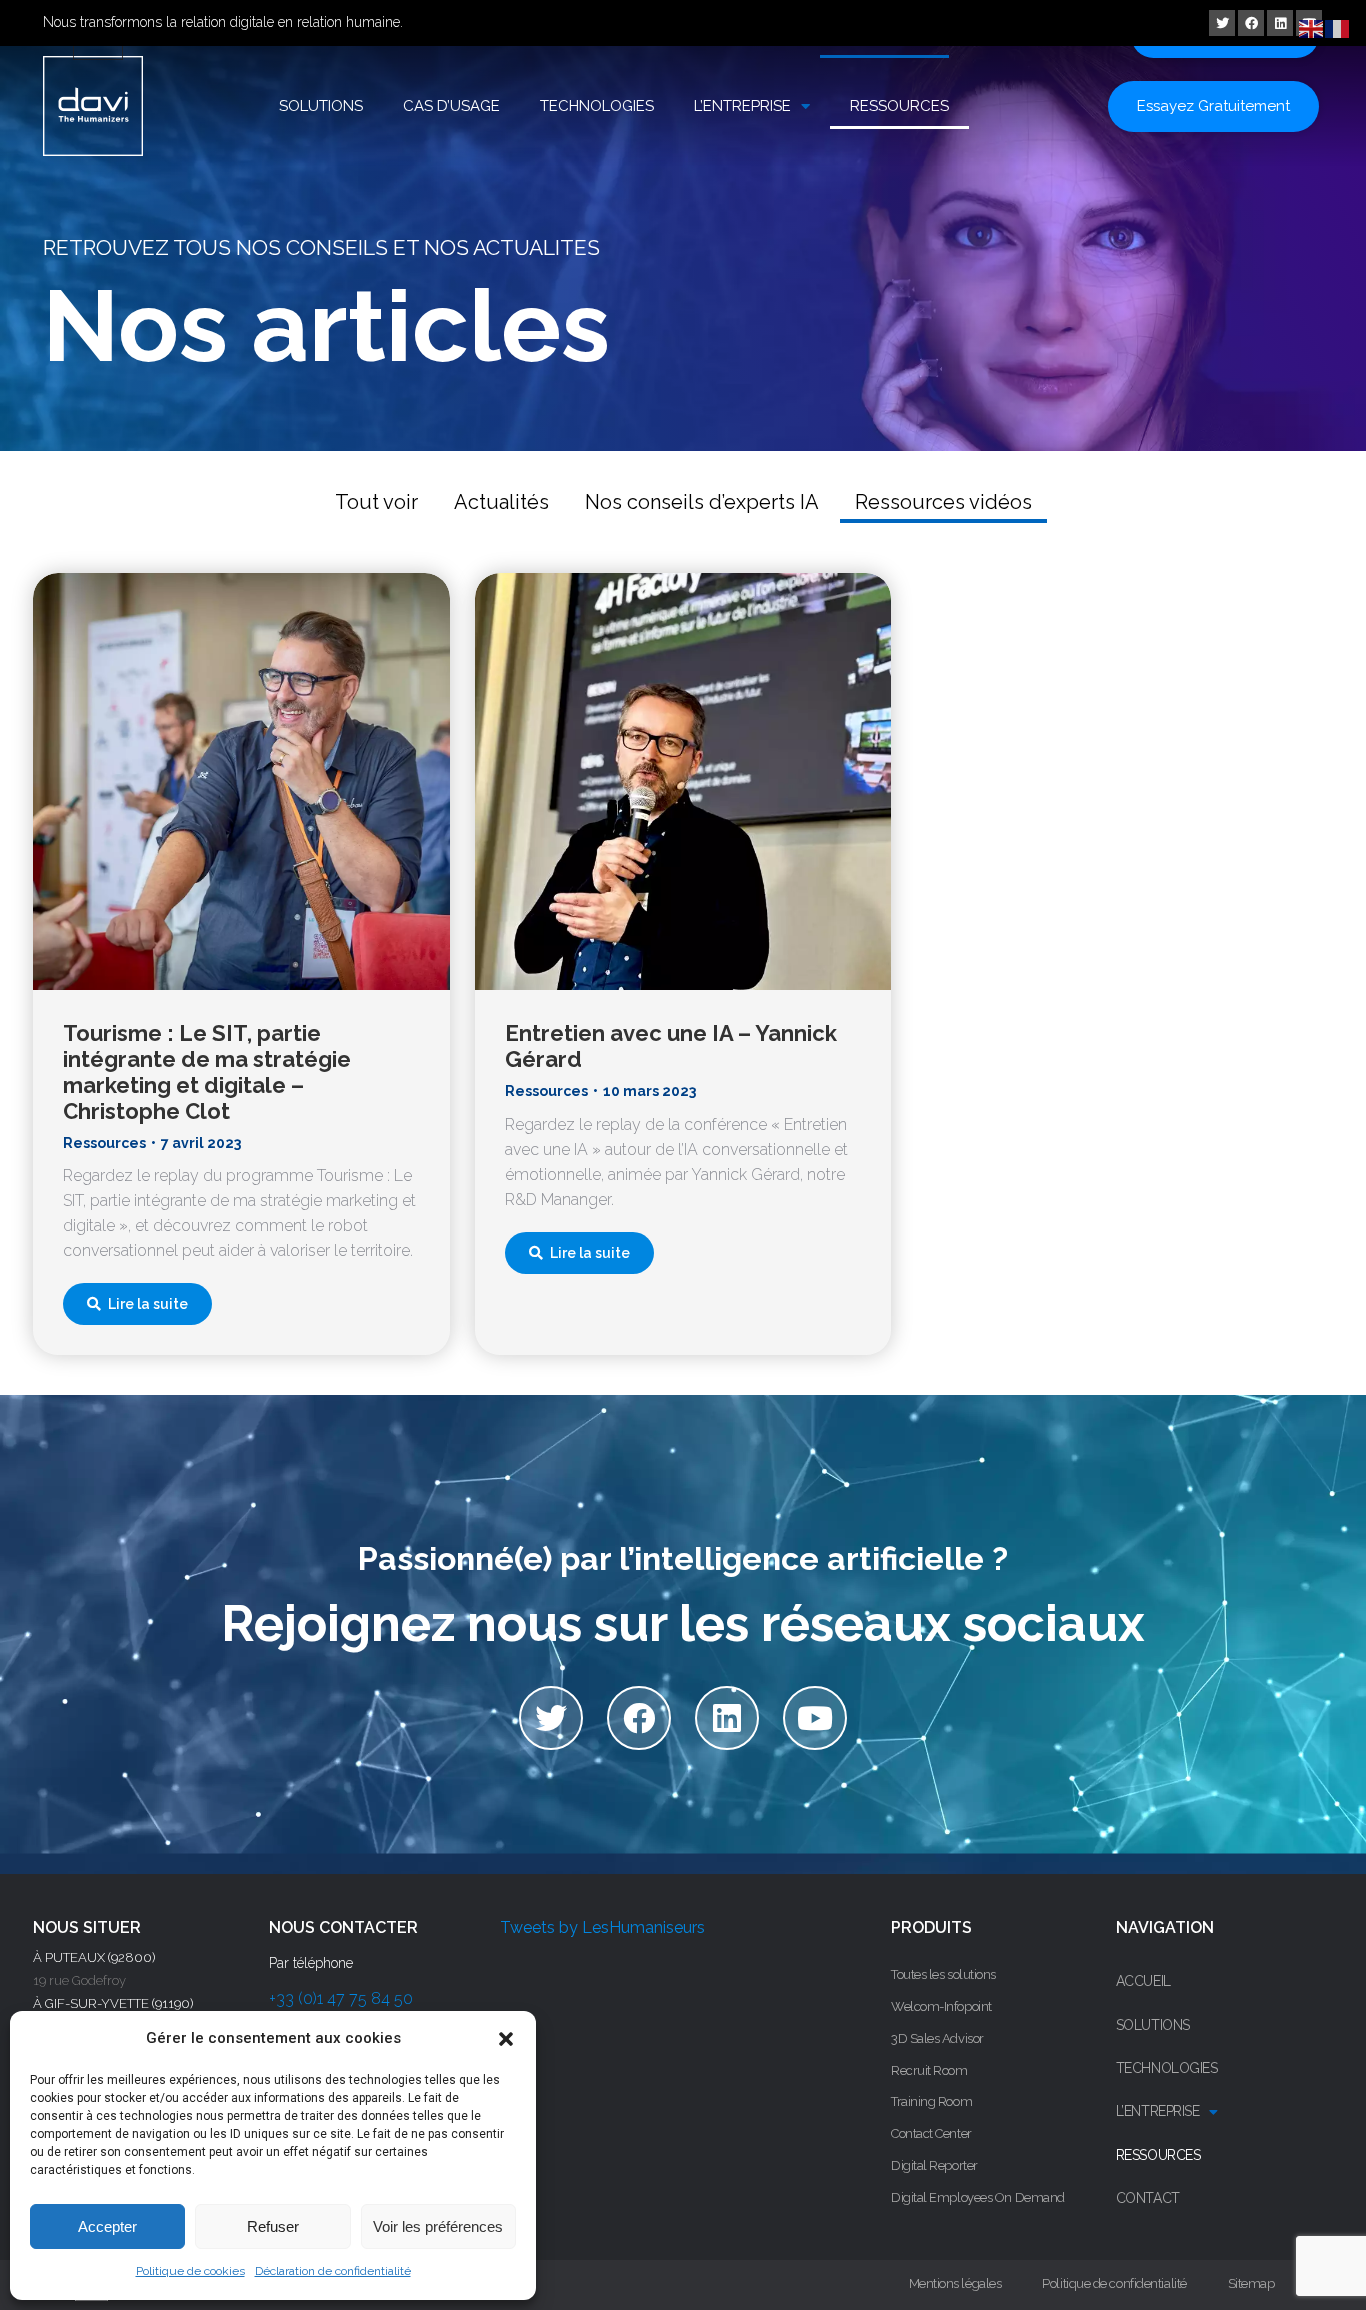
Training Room (931, 2101)
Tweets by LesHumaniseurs (602, 1927)
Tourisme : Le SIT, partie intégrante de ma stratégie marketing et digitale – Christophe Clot (207, 1072)
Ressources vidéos (943, 502)
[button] (506, 2039)
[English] (1312, 27)
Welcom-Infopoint (941, 2006)
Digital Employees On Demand (978, 2197)
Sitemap (1251, 2283)
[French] (1338, 27)
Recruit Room (929, 2070)
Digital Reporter (934, 2165)
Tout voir (376, 502)
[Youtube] (815, 1718)
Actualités (501, 502)
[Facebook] (1251, 23)
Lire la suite (148, 1304)
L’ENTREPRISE (742, 106)
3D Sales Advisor (937, 2038)
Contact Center (931, 2133)
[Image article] (241, 781)
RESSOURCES (899, 106)
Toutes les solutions (943, 1974)
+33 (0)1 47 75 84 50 (341, 1998)
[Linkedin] (1280, 23)
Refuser (273, 2226)
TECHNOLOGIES (597, 106)
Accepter (107, 2226)
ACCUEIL (1143, 1981)
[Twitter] (1222, 23)
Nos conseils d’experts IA (702, 502)
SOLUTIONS (321, 106)
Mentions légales (955, 2283)
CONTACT (1148, 2198)
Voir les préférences (438, 2226)
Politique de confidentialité (1114, 2283)
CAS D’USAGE (451, 106)
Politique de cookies (190, 2271)
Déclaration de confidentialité (333, 2271)
